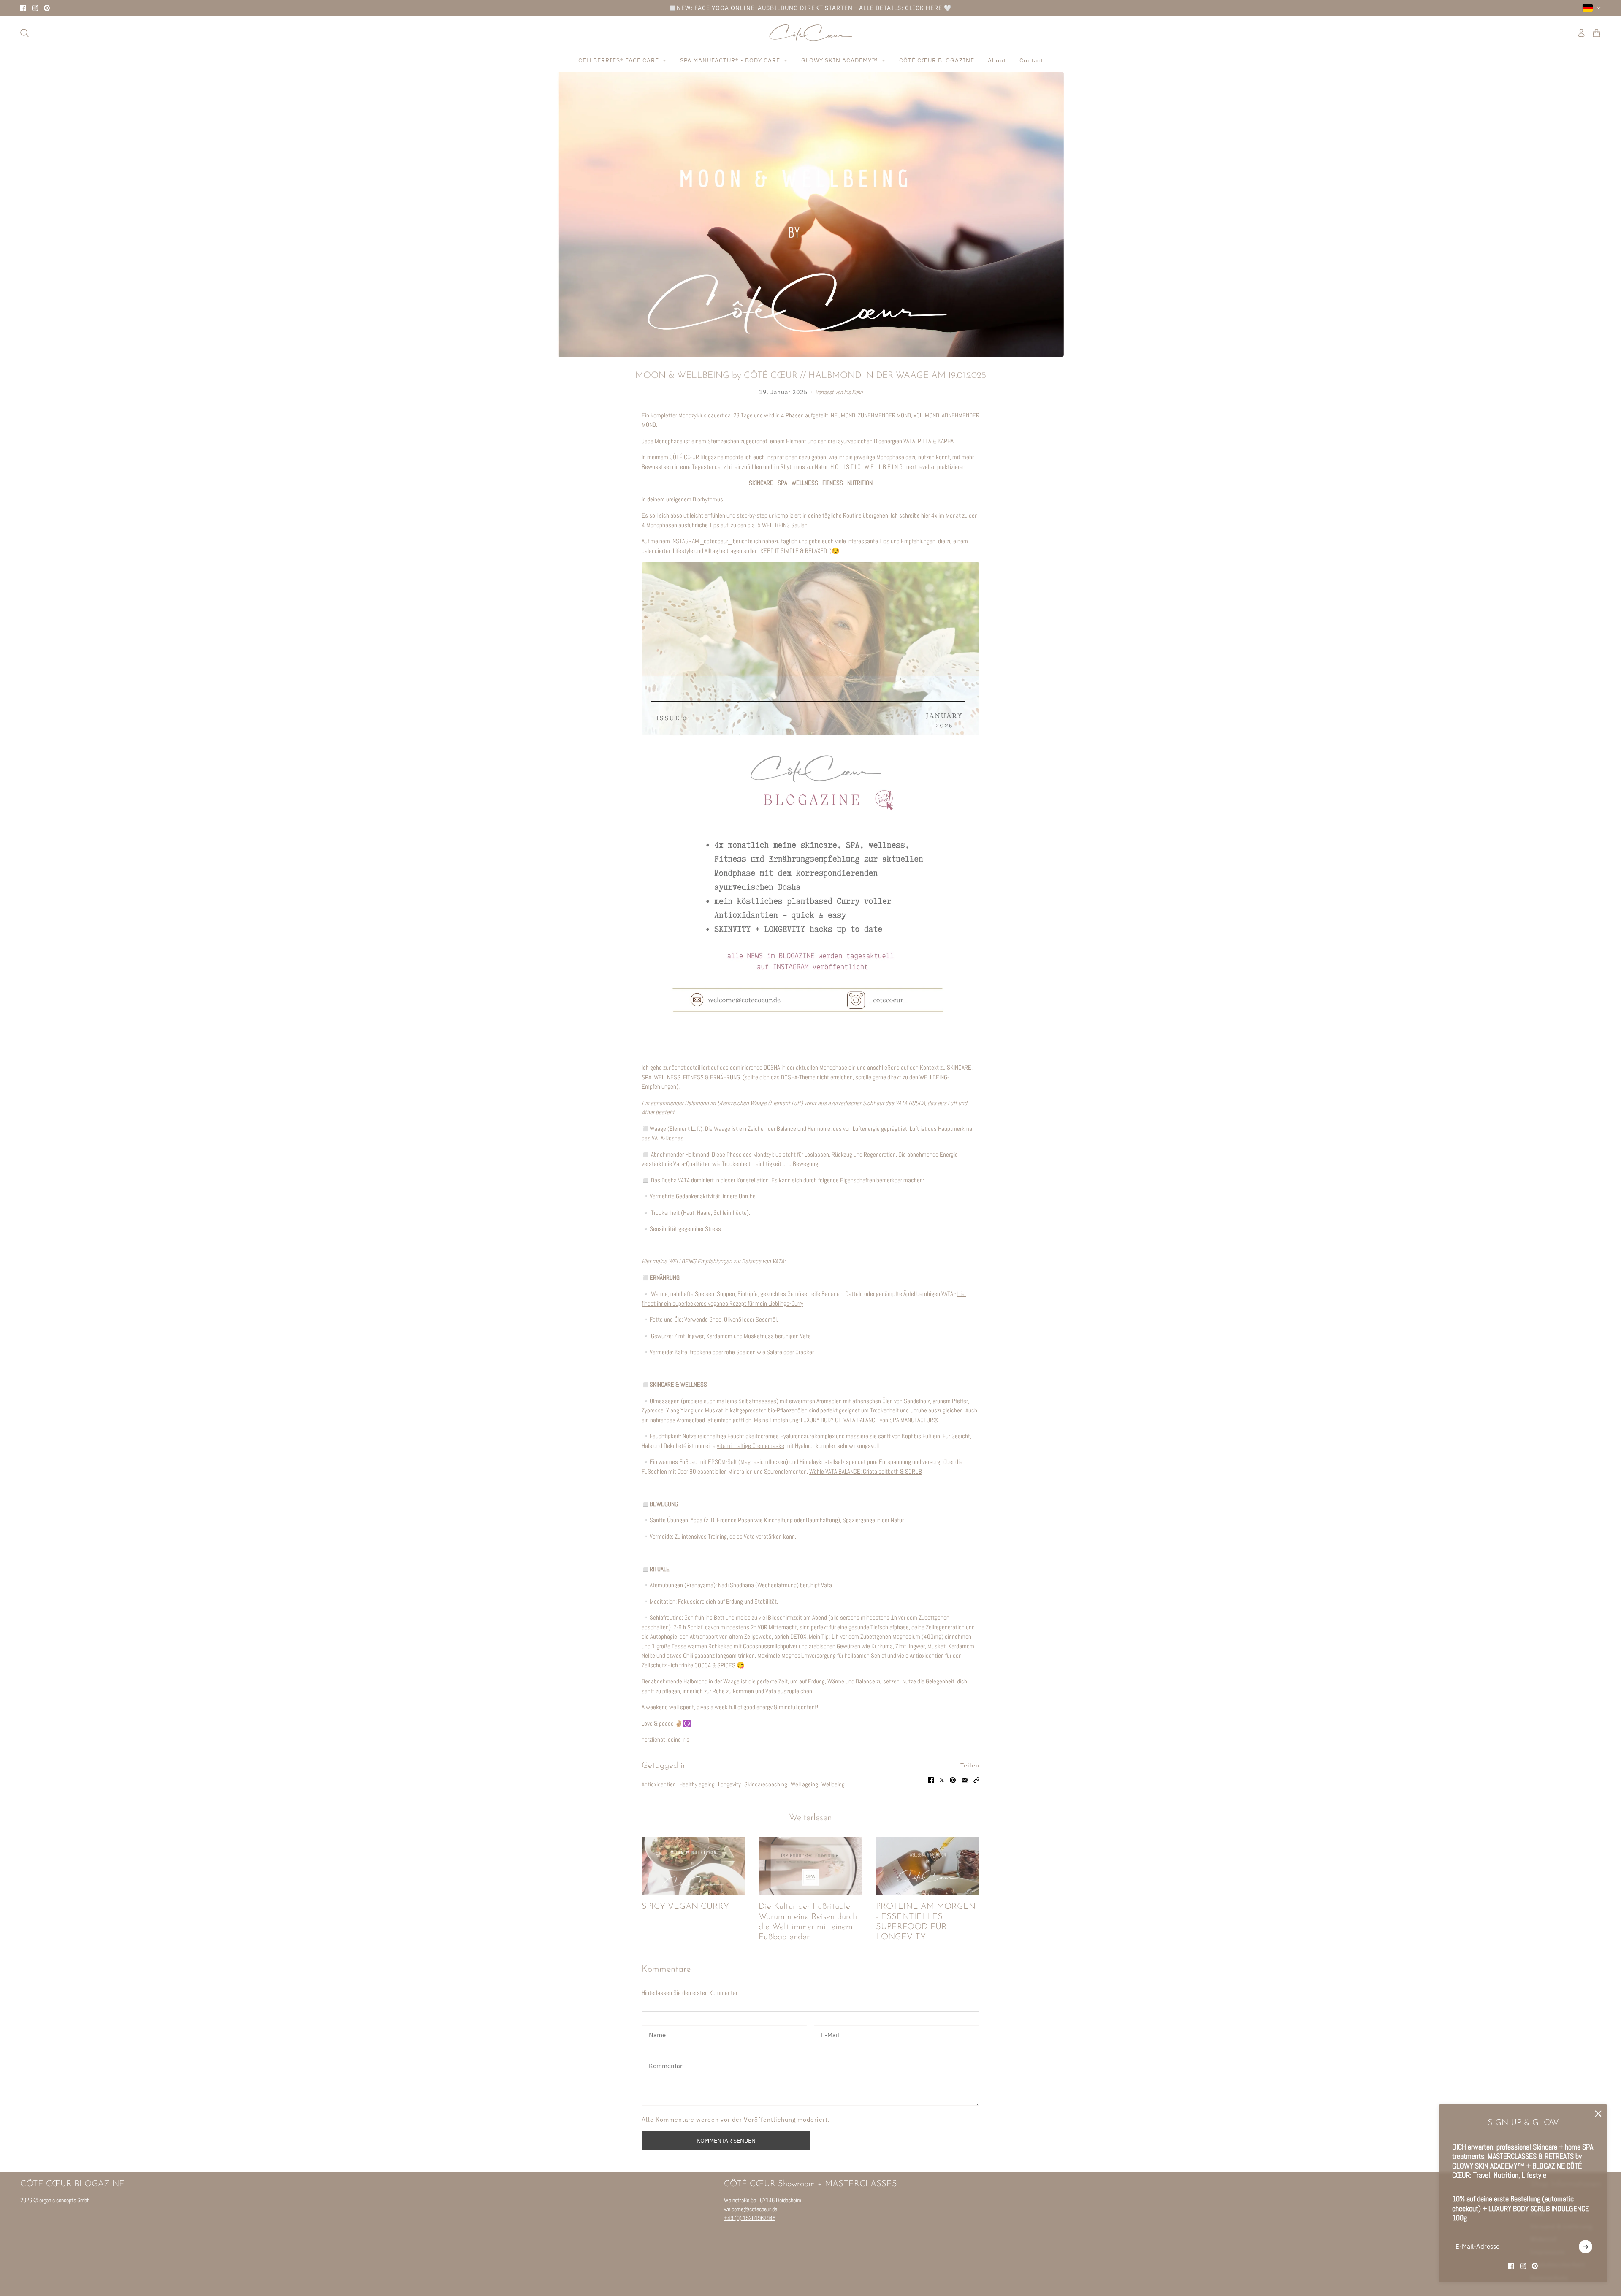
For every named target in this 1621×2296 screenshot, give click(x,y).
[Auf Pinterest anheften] (953, 1780)
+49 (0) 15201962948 (750, 2218)
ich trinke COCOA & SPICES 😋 (708, 1665)
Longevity (729, 1784)
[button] (976, 1780)
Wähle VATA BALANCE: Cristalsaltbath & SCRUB (866, 1471)
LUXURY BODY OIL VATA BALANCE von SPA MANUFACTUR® (870, 1420)
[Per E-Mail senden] (965, 1780)
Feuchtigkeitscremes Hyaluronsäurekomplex (781, 1436)
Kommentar (666, 2066)
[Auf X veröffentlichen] (942, 1780)
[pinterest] (47, 8)
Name (657, 2034)
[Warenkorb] (1597, 33)
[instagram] (35, 8)
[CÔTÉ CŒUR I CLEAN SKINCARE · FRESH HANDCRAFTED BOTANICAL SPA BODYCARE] (811, 33)
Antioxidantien (659, 1784)
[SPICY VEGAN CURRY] (693, 1866)
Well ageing (804, 1784)
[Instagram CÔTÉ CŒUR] (810, 801)
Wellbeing (833, 1784)
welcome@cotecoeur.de (751, 2209)
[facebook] (23, 8)
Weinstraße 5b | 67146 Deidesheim (763, 2200)
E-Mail (830, 2034)
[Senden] (1586, 2247)
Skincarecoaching (766, 1784)
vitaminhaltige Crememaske (751, 1446)
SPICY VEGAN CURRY (685, 1907)
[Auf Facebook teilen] (931, 1780)
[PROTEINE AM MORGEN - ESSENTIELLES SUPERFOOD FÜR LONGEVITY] (928, 1866)
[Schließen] (1598, 2114)
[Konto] (1581, 33)
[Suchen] (24, 33)
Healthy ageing (697, 1784)
